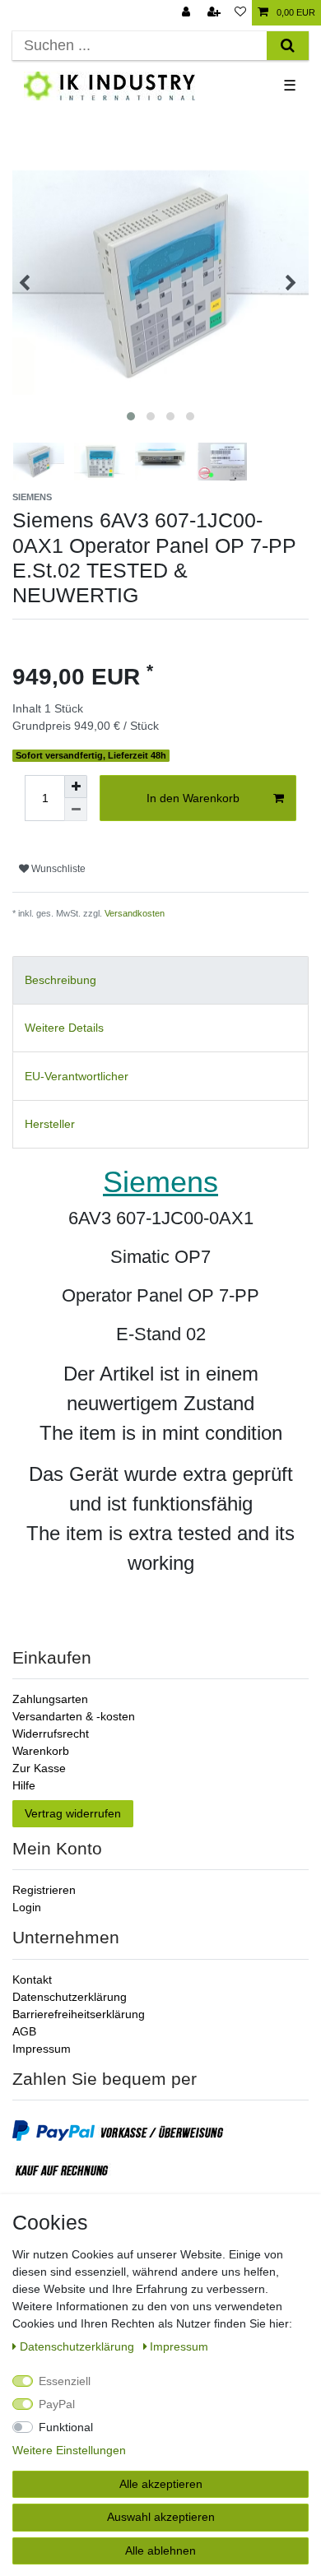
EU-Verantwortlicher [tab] (77, 1076)
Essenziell (65, 2381)
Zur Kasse (39, 1768)
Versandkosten (135, 913)
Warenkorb (41, 1751)
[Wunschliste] (240, 13)
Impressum (42, 2049)
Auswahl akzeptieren (161, 2517)
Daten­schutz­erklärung (79, 2346)
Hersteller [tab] (50, 1124)
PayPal (57, 2404)
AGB (24, 2031)
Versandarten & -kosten (74, 1716)
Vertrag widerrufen (73, 1813)
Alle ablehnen (160, 2550)
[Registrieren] (216, 13)
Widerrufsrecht (51, 1734)
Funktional (66, 2427)
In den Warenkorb (193, 798)
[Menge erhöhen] (76, 787)
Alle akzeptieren (161, 2484)
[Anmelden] (188, 13)
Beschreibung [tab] (60, 980)
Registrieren (44, 1890)
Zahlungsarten (50, 1699)
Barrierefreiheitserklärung (79, 2014)
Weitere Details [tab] (64, 1028)
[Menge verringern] (76, 810)
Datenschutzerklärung (70, 1997)
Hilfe (24, 1785)
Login (27, 1907)
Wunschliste (57, 869)
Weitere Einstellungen (69, 2450)
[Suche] (288, 46)
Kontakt (32, 1980)
